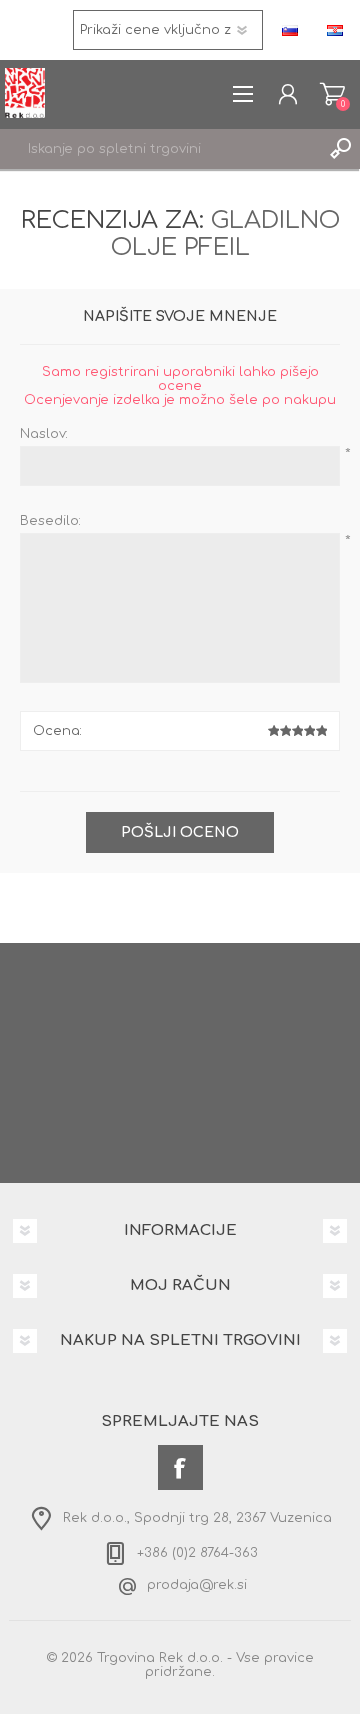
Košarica (332, 94)
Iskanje (340, 149)
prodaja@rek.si (197, 1585)
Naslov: (44, 434)
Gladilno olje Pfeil (225, 234)
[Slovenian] (290, 30)
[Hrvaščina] (335, 30)
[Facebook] (180, 1467)
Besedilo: (50, 521)
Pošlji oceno (180, 832)
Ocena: (57, 731)
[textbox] (160, 149)
